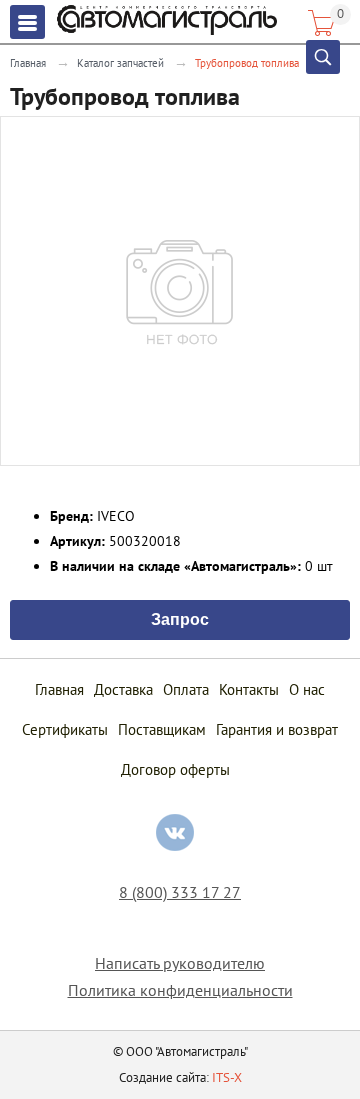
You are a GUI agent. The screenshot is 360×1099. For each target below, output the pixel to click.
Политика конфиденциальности (180, 990)
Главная (28, 63)
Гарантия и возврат (277, 729)
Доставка (123, 689)
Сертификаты (65, 729)
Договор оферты (175, 769)
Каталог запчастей (120, 63)
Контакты (249, 689)
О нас (307, 689)
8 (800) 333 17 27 (180, 892)
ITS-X (227, 1077)
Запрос (180, 618)
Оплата (186, 689)
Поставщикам (162, 729)
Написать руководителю (180, 963)
